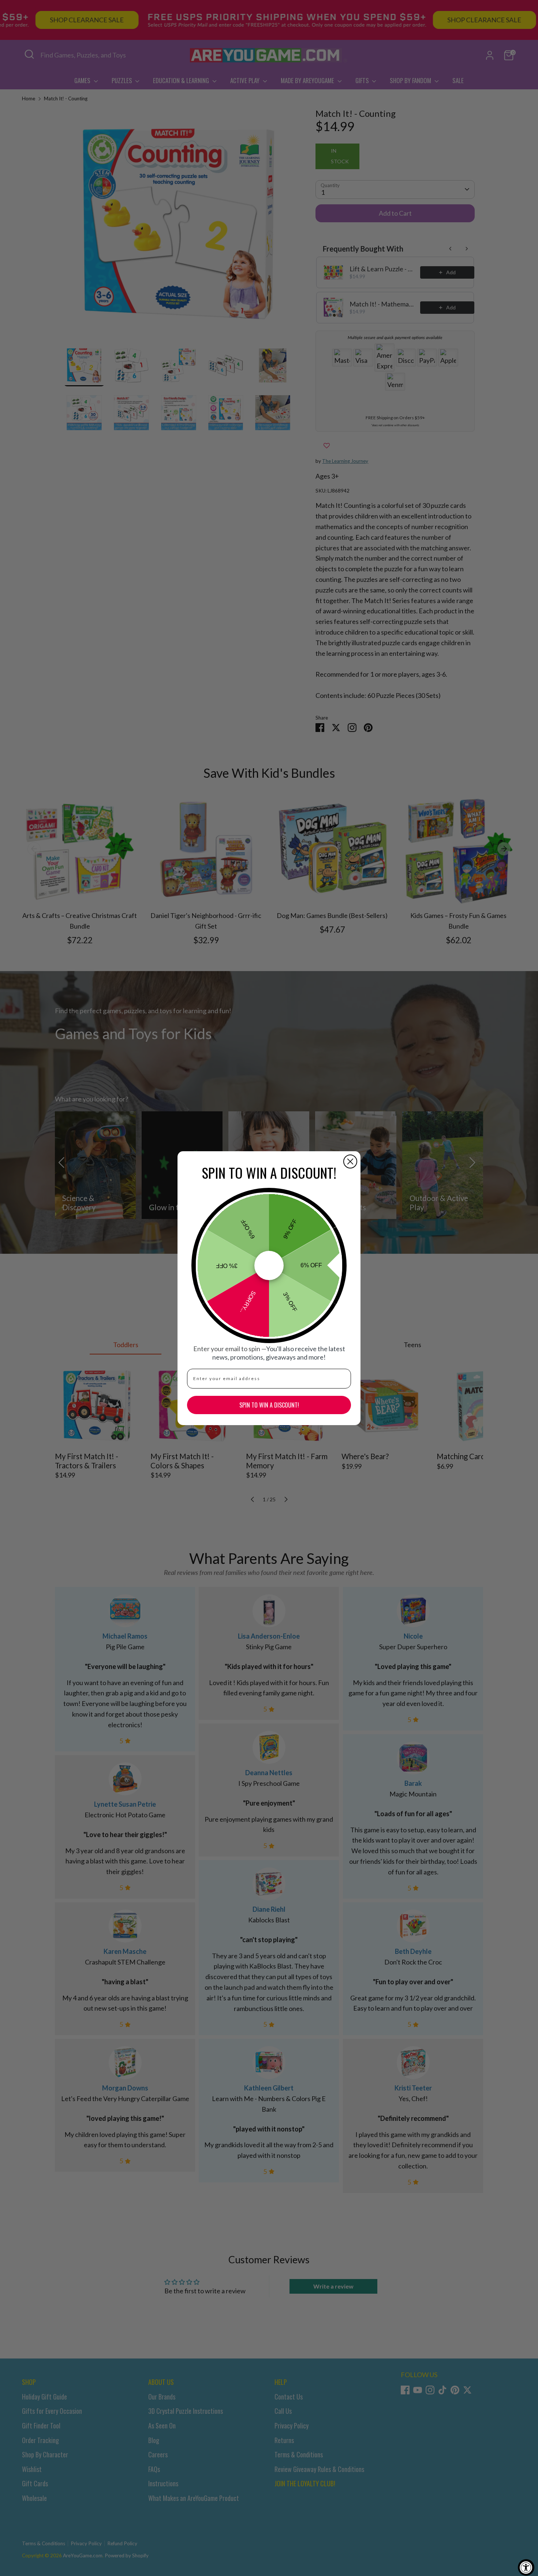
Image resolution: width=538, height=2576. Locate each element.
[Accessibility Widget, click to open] (526, 2567)
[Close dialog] (350, 1161)
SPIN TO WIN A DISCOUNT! (269, 1405)
